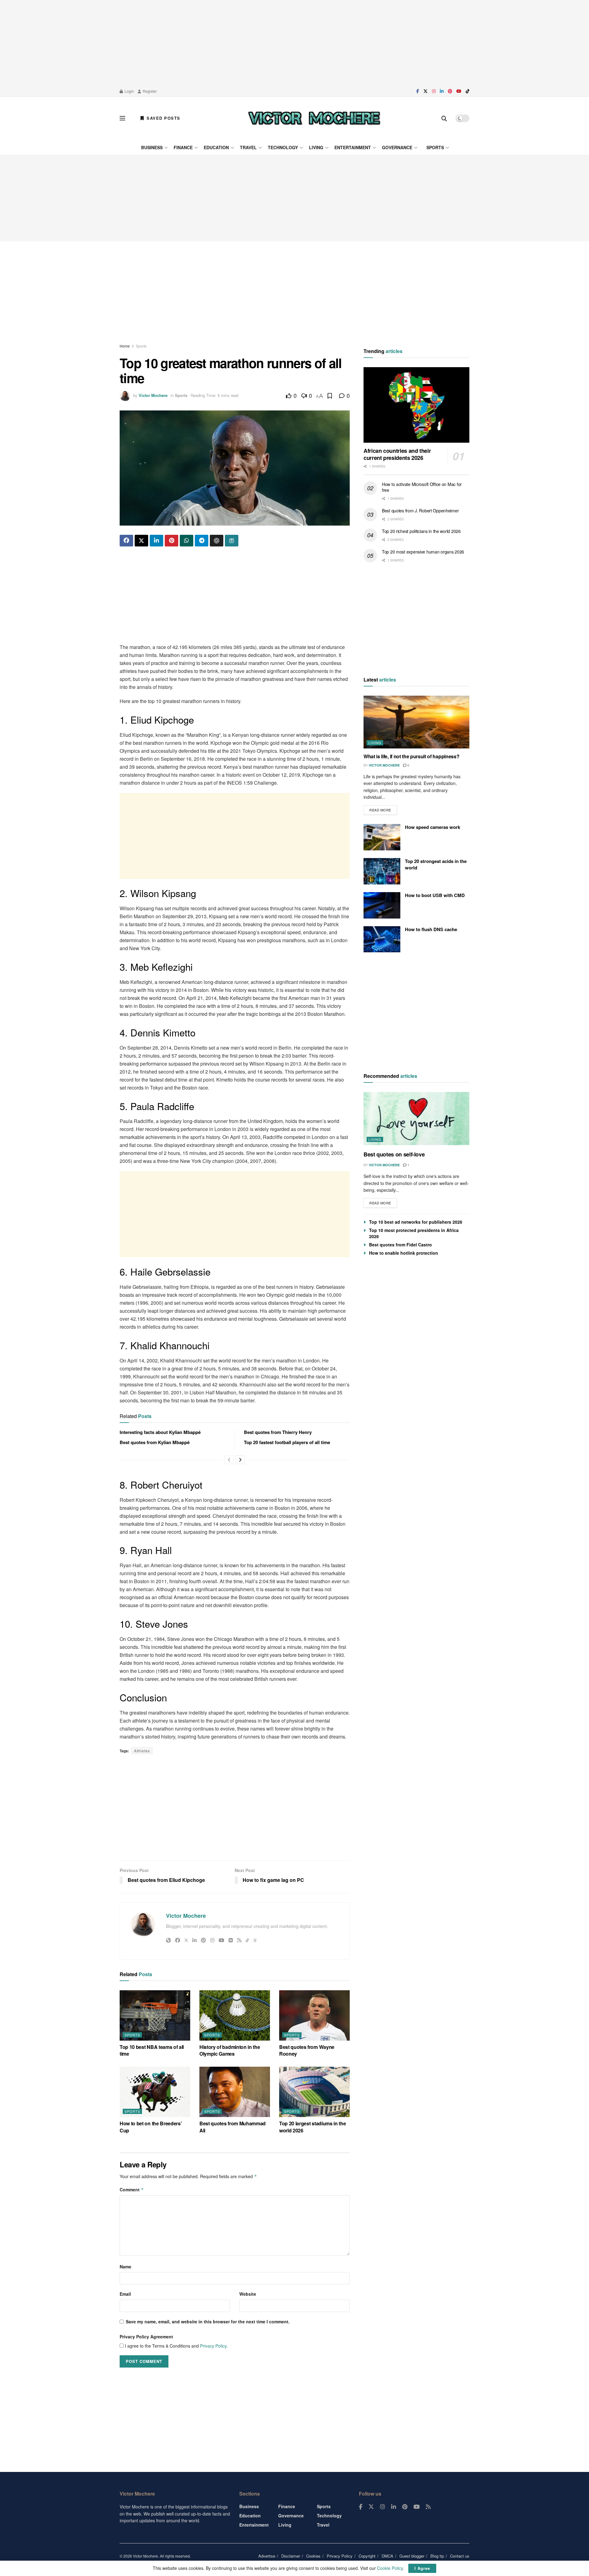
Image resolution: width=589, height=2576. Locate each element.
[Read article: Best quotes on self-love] (416, 1119)
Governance (397, 147)
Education (216, 147)
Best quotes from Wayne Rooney (307, 2050)
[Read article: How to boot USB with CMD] (382, 905)
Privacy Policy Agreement (146, 2337)
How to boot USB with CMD (435, 895)
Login (129, 91)
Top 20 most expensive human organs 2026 (423, 552)
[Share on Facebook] (126, 541)
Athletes (142, 1751)
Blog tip (437, 2556)
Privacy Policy (213, 2346)
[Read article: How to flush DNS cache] (382, 939)
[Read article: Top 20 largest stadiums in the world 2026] (314, 2092)
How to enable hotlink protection (404, 1253)
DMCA (387, 2556)
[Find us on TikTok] (468, 91)
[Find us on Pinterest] (450, 91)
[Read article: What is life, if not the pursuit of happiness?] (416, 722)
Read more (383, 809)
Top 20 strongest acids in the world (436, 864)
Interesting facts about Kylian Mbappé (160, 1432)
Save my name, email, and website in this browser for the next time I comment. (208, 2322)
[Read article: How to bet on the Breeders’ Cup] (155, 2092)
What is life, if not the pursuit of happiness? (411, 756)
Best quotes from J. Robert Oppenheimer (420, 511)
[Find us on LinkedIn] (442, 91)
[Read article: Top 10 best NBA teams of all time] (155, 2015)
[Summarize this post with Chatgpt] (217, 541)
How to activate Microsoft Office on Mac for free (422, 487)
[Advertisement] (294, 43)
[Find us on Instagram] (434, 91)
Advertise (267, 2556)
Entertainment (353, 147)
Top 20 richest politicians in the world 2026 (421, 531)
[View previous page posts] (229, 1460)
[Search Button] (444, 118)
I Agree (422, 2568)
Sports (435, 147)
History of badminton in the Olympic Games (230, 2050)
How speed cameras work (433, 827)
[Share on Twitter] (141, 541)
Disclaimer (291, 2556)
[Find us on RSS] (428, 2507)
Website (248, 2294)
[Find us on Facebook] (418, 91)
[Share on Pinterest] (171, 541)
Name (125, 2267)
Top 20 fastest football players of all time (287, 1442)
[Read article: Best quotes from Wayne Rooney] (314, 2015)
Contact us (460, 2556)
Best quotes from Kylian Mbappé (155, 1442)
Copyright (367, 2556)
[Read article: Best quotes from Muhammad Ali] (235, 2092)
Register (149, 91)
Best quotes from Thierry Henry (278, 1432)
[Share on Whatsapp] (187, 541)
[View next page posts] (240, 1460)
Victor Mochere (153, 395)
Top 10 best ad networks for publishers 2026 (416, 1222)
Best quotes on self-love (394, 1154)
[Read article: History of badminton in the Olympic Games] (235, 2015)
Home (125, 346)
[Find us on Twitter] (425, 91)
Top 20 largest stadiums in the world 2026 (312, 2127)
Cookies (313, 2556)
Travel (248, 147)
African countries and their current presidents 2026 (397, 455)
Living (316, 147)
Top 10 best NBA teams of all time (152, 2050)
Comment (132, 2189)
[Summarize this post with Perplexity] (232, 541)
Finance (183, 147)
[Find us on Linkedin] (394, 2507)
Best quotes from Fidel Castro (400, 1245)
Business (152, 147)
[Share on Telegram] (202, 541)
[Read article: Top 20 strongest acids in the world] (382, 871)
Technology (283, 147)
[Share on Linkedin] (156, 541)
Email (125, 2294)
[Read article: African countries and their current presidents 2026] (416, 405)
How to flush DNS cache (431, 929)
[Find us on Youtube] (459, 91)
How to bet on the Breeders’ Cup (151, 2127)
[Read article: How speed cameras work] (382, 837)
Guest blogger (412, 2556)
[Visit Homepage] (314, 118)
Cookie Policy (390, 2568)
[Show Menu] (122, 118)
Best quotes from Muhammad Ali (233, 2127)
